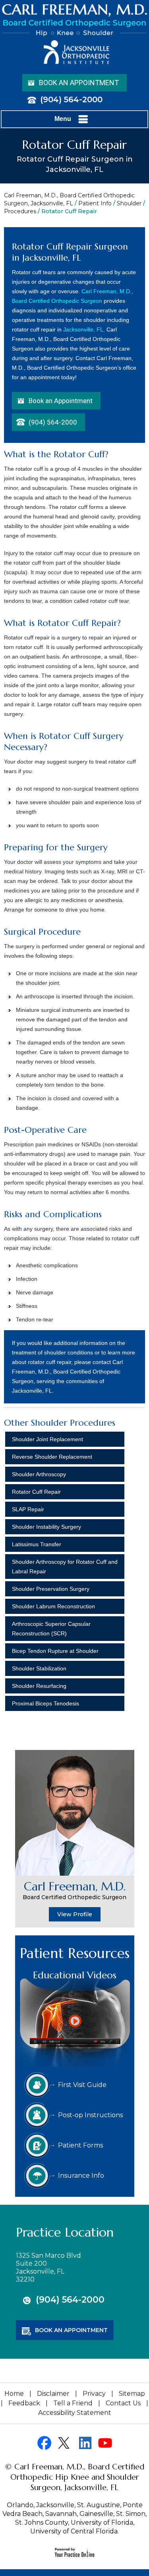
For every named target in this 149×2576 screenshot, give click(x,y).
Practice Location (65, 2232)
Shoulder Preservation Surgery (51, 1589)
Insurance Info (81, 2176)
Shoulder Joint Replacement (47, 1439)
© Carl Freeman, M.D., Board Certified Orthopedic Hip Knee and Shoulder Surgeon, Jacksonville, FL (74, 2477)
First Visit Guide (82, 2085)
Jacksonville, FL (83, 329)
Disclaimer (53, 2394)
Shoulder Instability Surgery (46, 1527)
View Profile (75, 1914)
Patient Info (95, 203)
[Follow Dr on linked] (85, 2443)
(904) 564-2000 (71, 99)
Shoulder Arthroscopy (39, 1474)
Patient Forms (80, 2145)
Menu (63, 119)
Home (14, 2394)
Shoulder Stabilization (39, 1668)
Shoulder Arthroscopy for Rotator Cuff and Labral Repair (65, 1567)
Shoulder (129, 203)
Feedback (24, 2403)
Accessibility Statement (75, 2413)
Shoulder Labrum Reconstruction (53, 1606)
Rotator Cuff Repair (36, 1492)
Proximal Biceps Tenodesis (45, 1703)
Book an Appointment (79, 83)
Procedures (20, 211)
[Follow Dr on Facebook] (44, 2443)
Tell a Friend (73, 2403)
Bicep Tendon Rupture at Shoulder (55, 1651)
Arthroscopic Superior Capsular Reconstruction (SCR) (51, 1629)
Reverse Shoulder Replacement (52, 1457)
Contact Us (123, 2403)
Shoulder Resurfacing (39, 1686)
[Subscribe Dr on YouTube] (105, 2443)
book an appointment (71, 2330)
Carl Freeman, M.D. (74, 1890)
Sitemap (132, 2394)
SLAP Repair (28, 1509)
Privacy (94, 2394)
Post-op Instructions (90, 2115)
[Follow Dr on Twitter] (65, 2443)
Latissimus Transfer (37, 1544)
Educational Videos (75, 1975)
